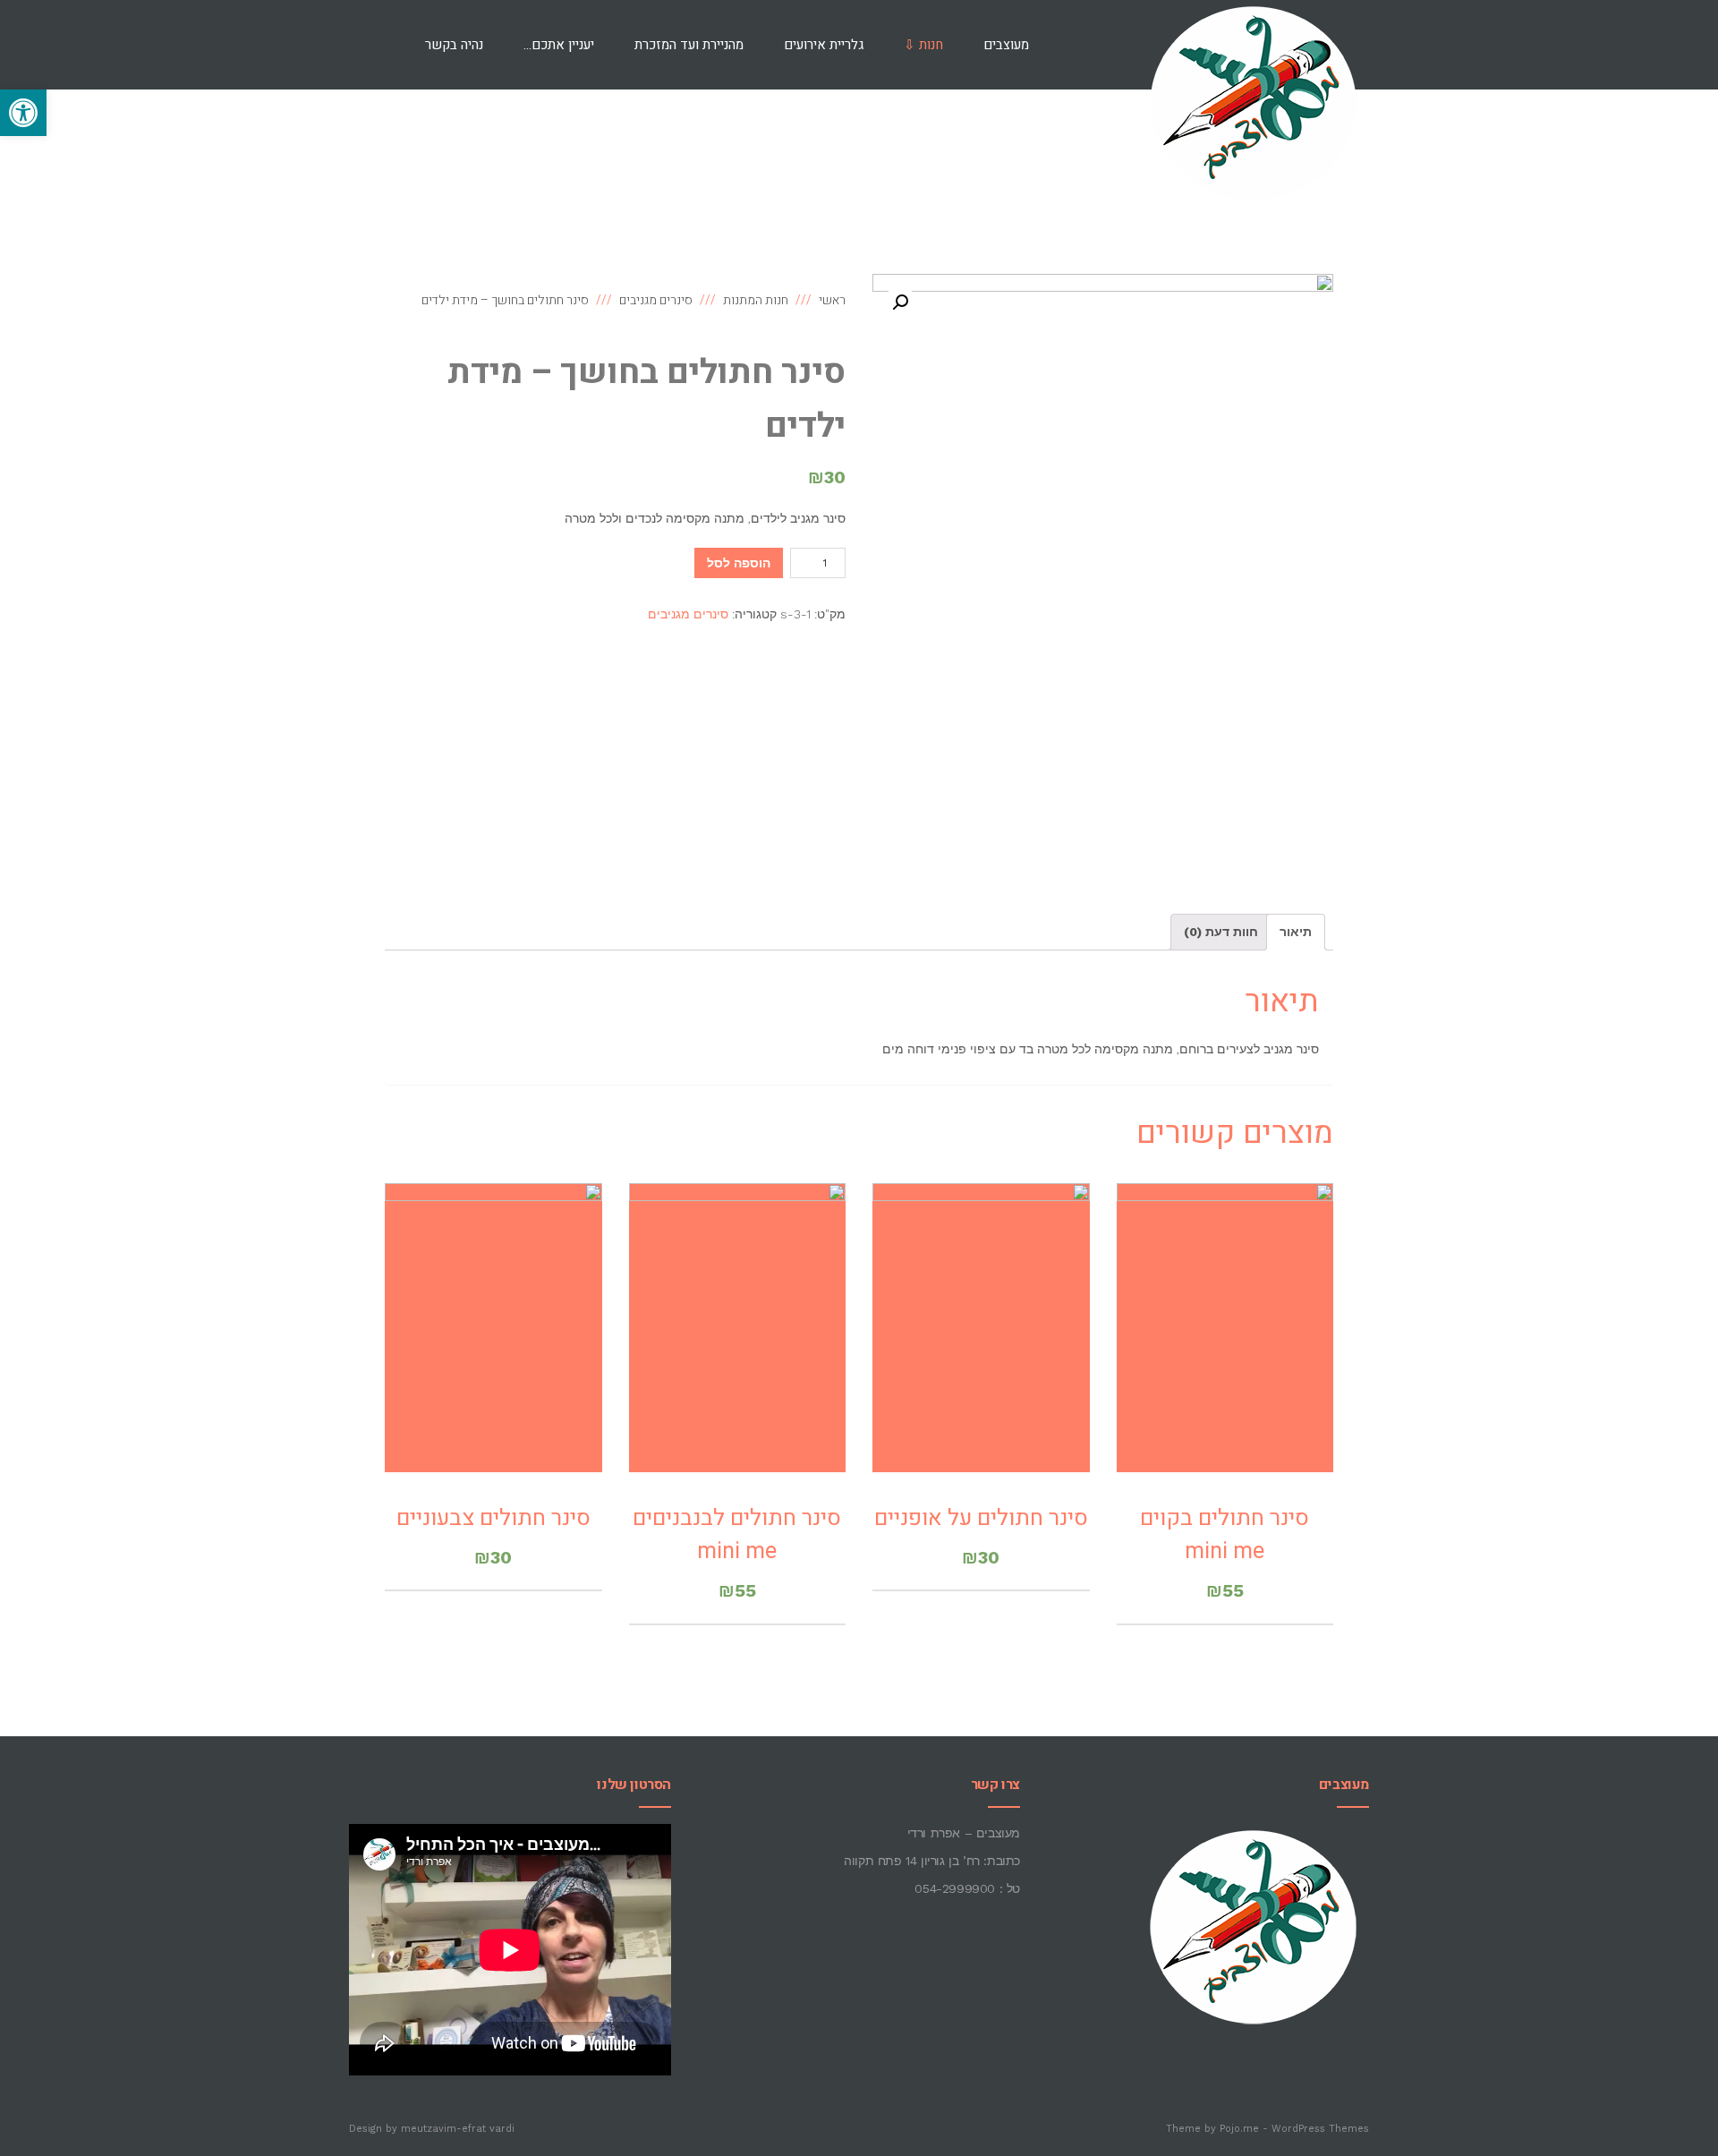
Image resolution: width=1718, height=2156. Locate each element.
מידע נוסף (981, 1351)
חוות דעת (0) (1221, 932)
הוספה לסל (739, 563)
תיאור (1296, 932)
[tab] (1296, 932)
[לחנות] (377, 45)
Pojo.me (1239, 2129)
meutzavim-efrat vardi (458, 2129)
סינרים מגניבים (688, 614)
